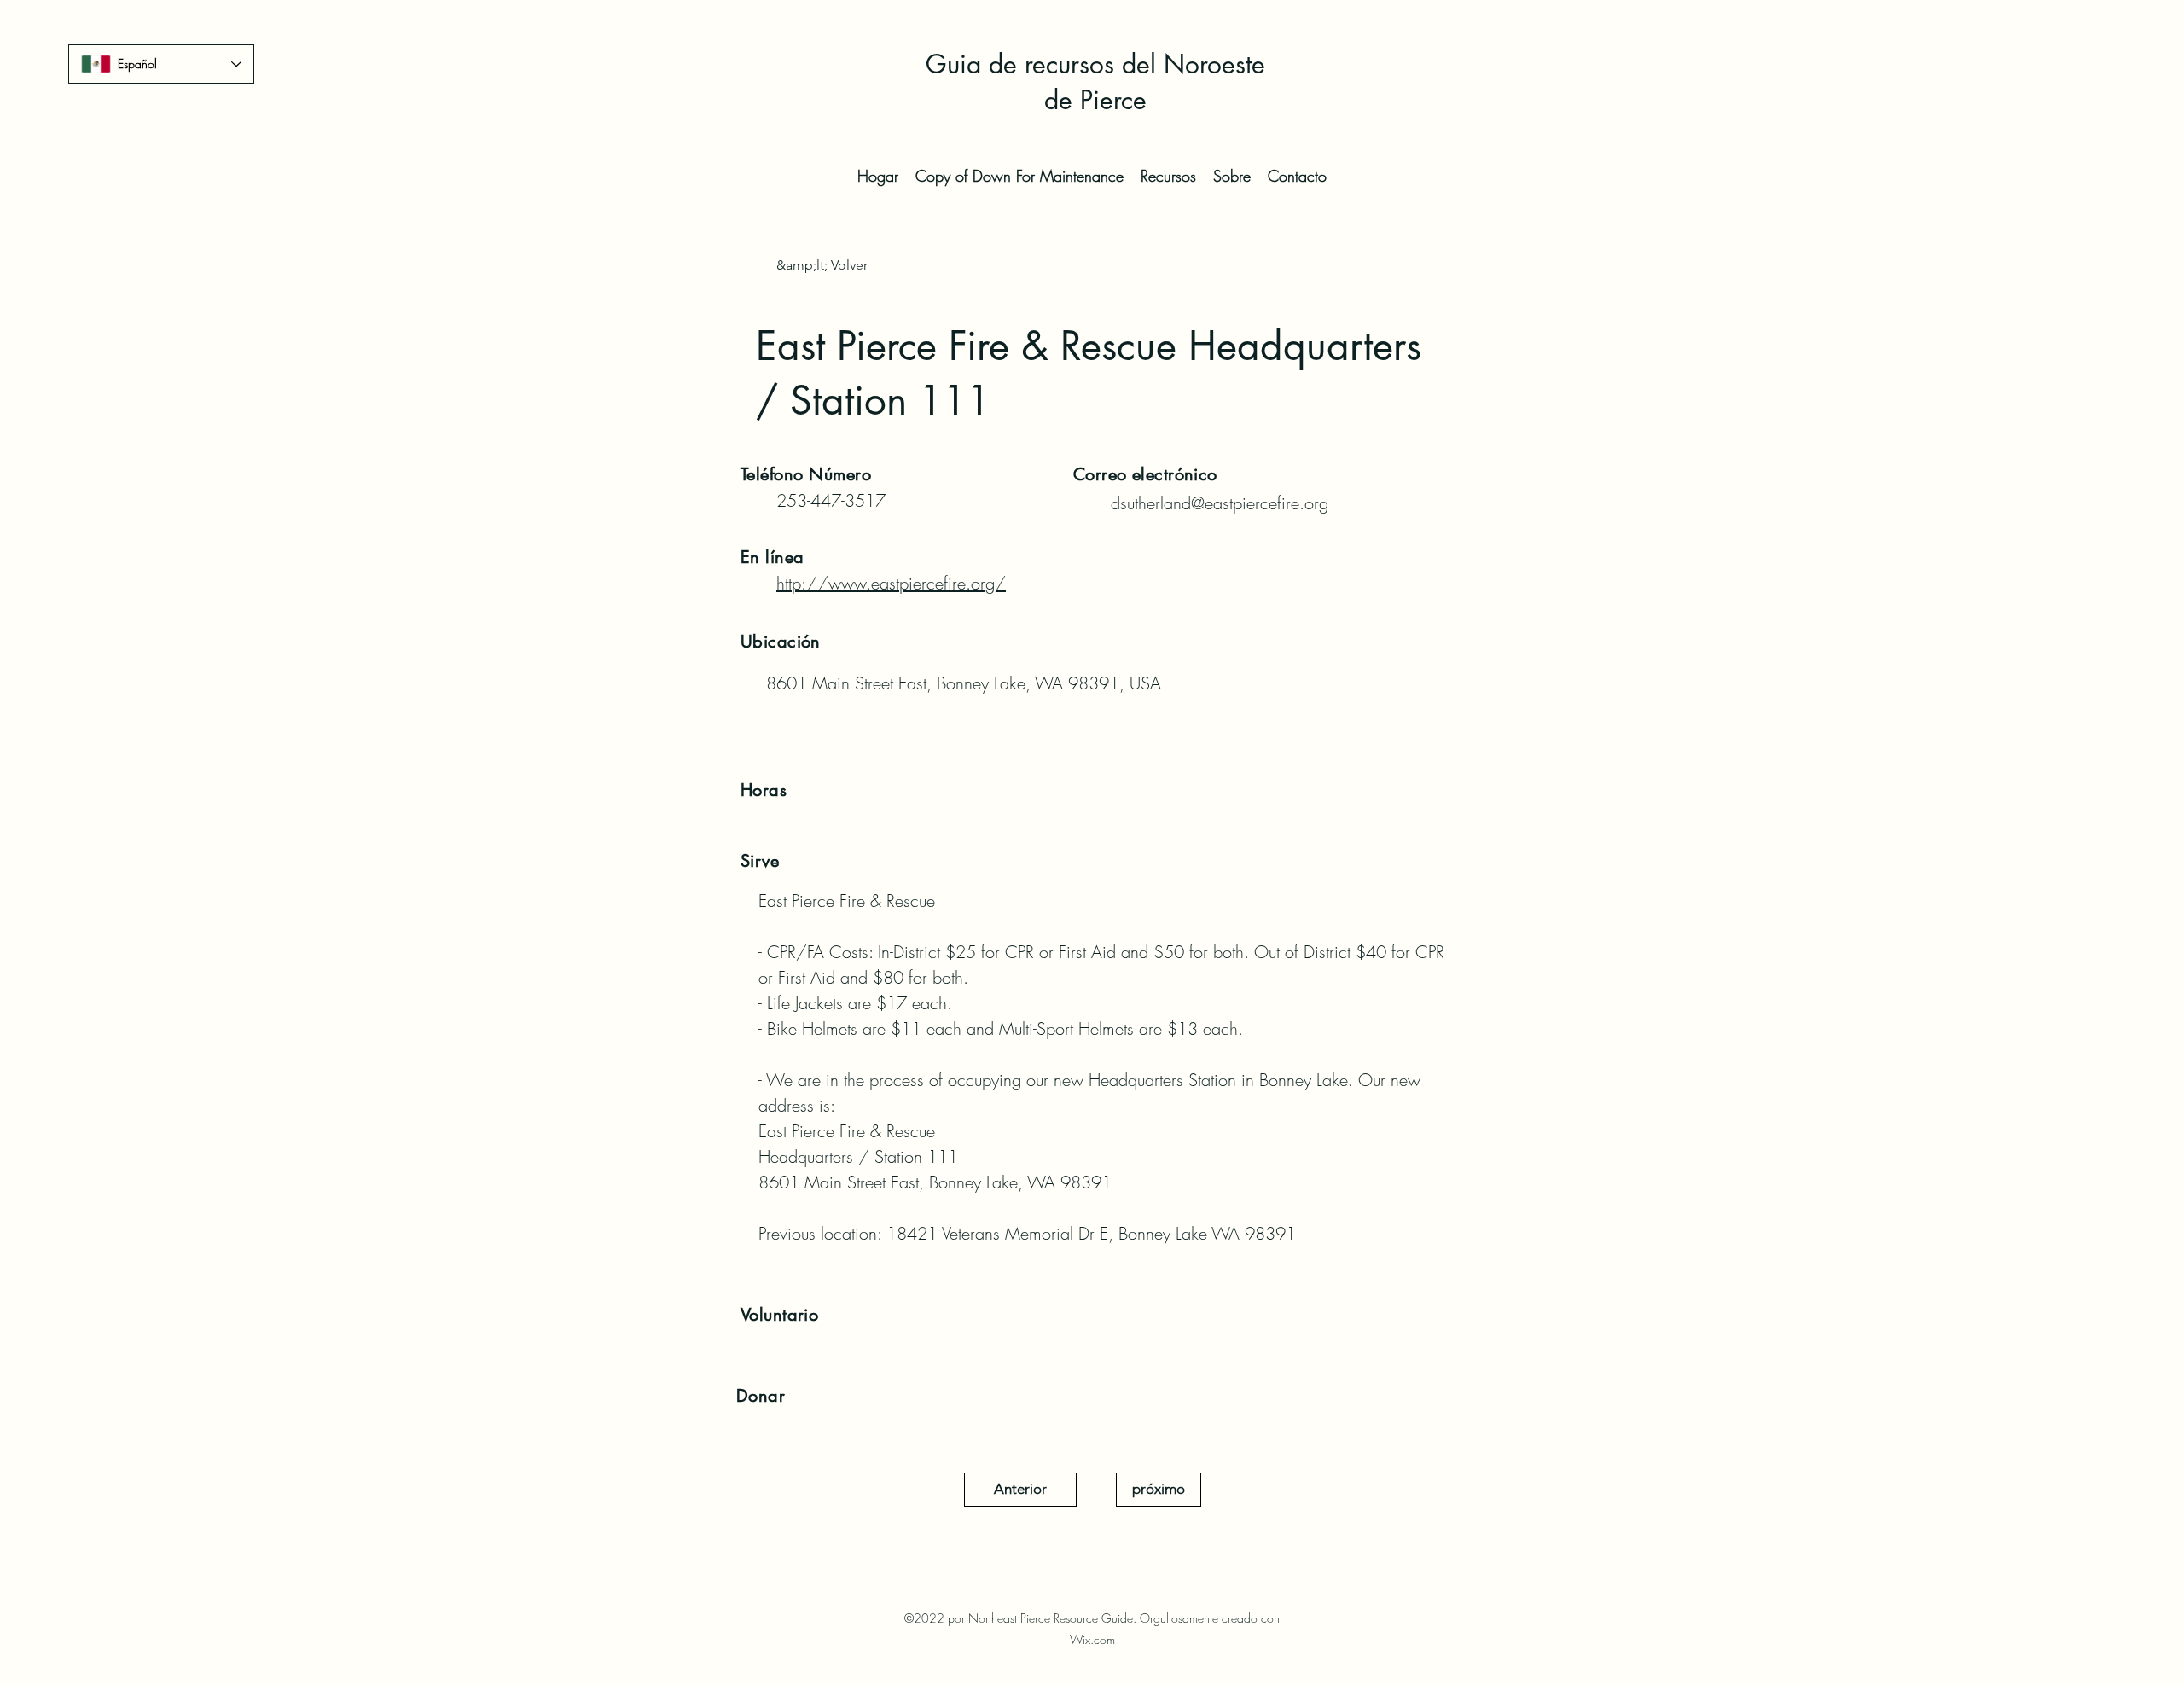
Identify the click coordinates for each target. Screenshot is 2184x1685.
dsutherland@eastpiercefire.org (1220, 503)
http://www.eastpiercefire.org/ (891, 583)
